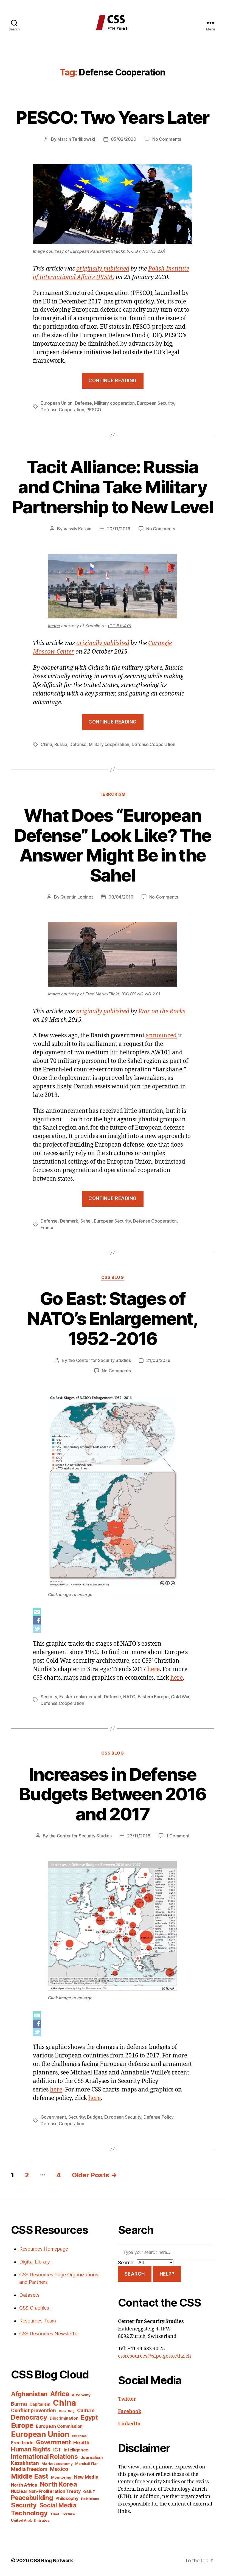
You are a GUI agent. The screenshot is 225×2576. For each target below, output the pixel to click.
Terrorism (113, 794)
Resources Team (38, 2321)
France (47, 1228)
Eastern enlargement (80, 1697)
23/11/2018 (139, 1836)
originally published (103, 269)
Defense (83, 403)
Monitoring (61, 2477)
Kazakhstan (25, 2463)
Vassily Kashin (77, 529)
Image (39, 251)
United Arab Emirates (30, 2520)
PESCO (94, 410)
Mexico (59, 2469)
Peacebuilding (32, 2498)
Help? (167, 2274)
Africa (60, 2394)
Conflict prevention (33, 2410)
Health (81, 2442)
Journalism (92, 2457)
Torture (68, 2514)
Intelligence (76, 2450)
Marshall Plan (87, 2464)
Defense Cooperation (62, 410)
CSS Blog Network (51, 2560)
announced (161, 1036)
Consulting (67, 2411)
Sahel (86, 1221)
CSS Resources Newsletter (49, 2334)
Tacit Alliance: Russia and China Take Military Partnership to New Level (113, 487)
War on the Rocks (162, 1011)
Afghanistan (29, 2394)
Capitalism (40, 2404)
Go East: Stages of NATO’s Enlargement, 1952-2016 (112, 1318)
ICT (57, 2450)
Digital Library (35, 2262)
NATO (129, 1697)
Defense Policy (158, 2117)
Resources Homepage (44, 2249)
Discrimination (64, 2418)
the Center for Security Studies (100, 1360)
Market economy (57, 2464)
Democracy (29, 2417)
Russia (61, 744)
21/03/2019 (158, 1360)
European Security (155, 403)
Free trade (22, 2443)
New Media (86, 2477)
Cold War (180, 1697)
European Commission (59, 2426)
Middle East (30, 2476)
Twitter (127, 2399)
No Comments (167, 139)
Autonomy (81, 2395)
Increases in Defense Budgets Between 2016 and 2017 (113, 1794)
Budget (94, 2117)
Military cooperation (114, 403)
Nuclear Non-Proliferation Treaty (46, 2491)
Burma (19, 2404)
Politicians (90, 2499)
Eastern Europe (153, 1697)
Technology (29, 2513)
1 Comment (178, 1836)
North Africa (24, 2485)
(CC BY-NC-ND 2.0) (146, 251)
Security (49, 1697)
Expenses (79, 2436)
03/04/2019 (121, 897)
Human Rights (31, 2449)
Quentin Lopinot (77, 897)
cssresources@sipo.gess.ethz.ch (154, 2356)
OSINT (89, 2491)
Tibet (55, 2514)
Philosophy (67, 2498)
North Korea (59, 2484)
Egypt (89, 2417)
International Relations (44, 2457)
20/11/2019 (119, 529)
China (46, 744)
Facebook (130, 2412)
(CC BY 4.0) (120, 626)
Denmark (69, 1221)
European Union (57, 403)
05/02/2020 (124, 139)
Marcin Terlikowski (76, 139)
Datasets (29, 2295)
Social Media (58, 2505)
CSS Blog (113, 1277)
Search (135, 2274)
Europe (22, 2425)
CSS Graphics (34, 2308)
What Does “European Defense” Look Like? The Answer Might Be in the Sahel (113, 845)
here (154, 1669)
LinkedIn (129, 2424)
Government (53, 2117)
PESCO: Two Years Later (112, 117)
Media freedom (29, 2469)
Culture (86, 2410)
